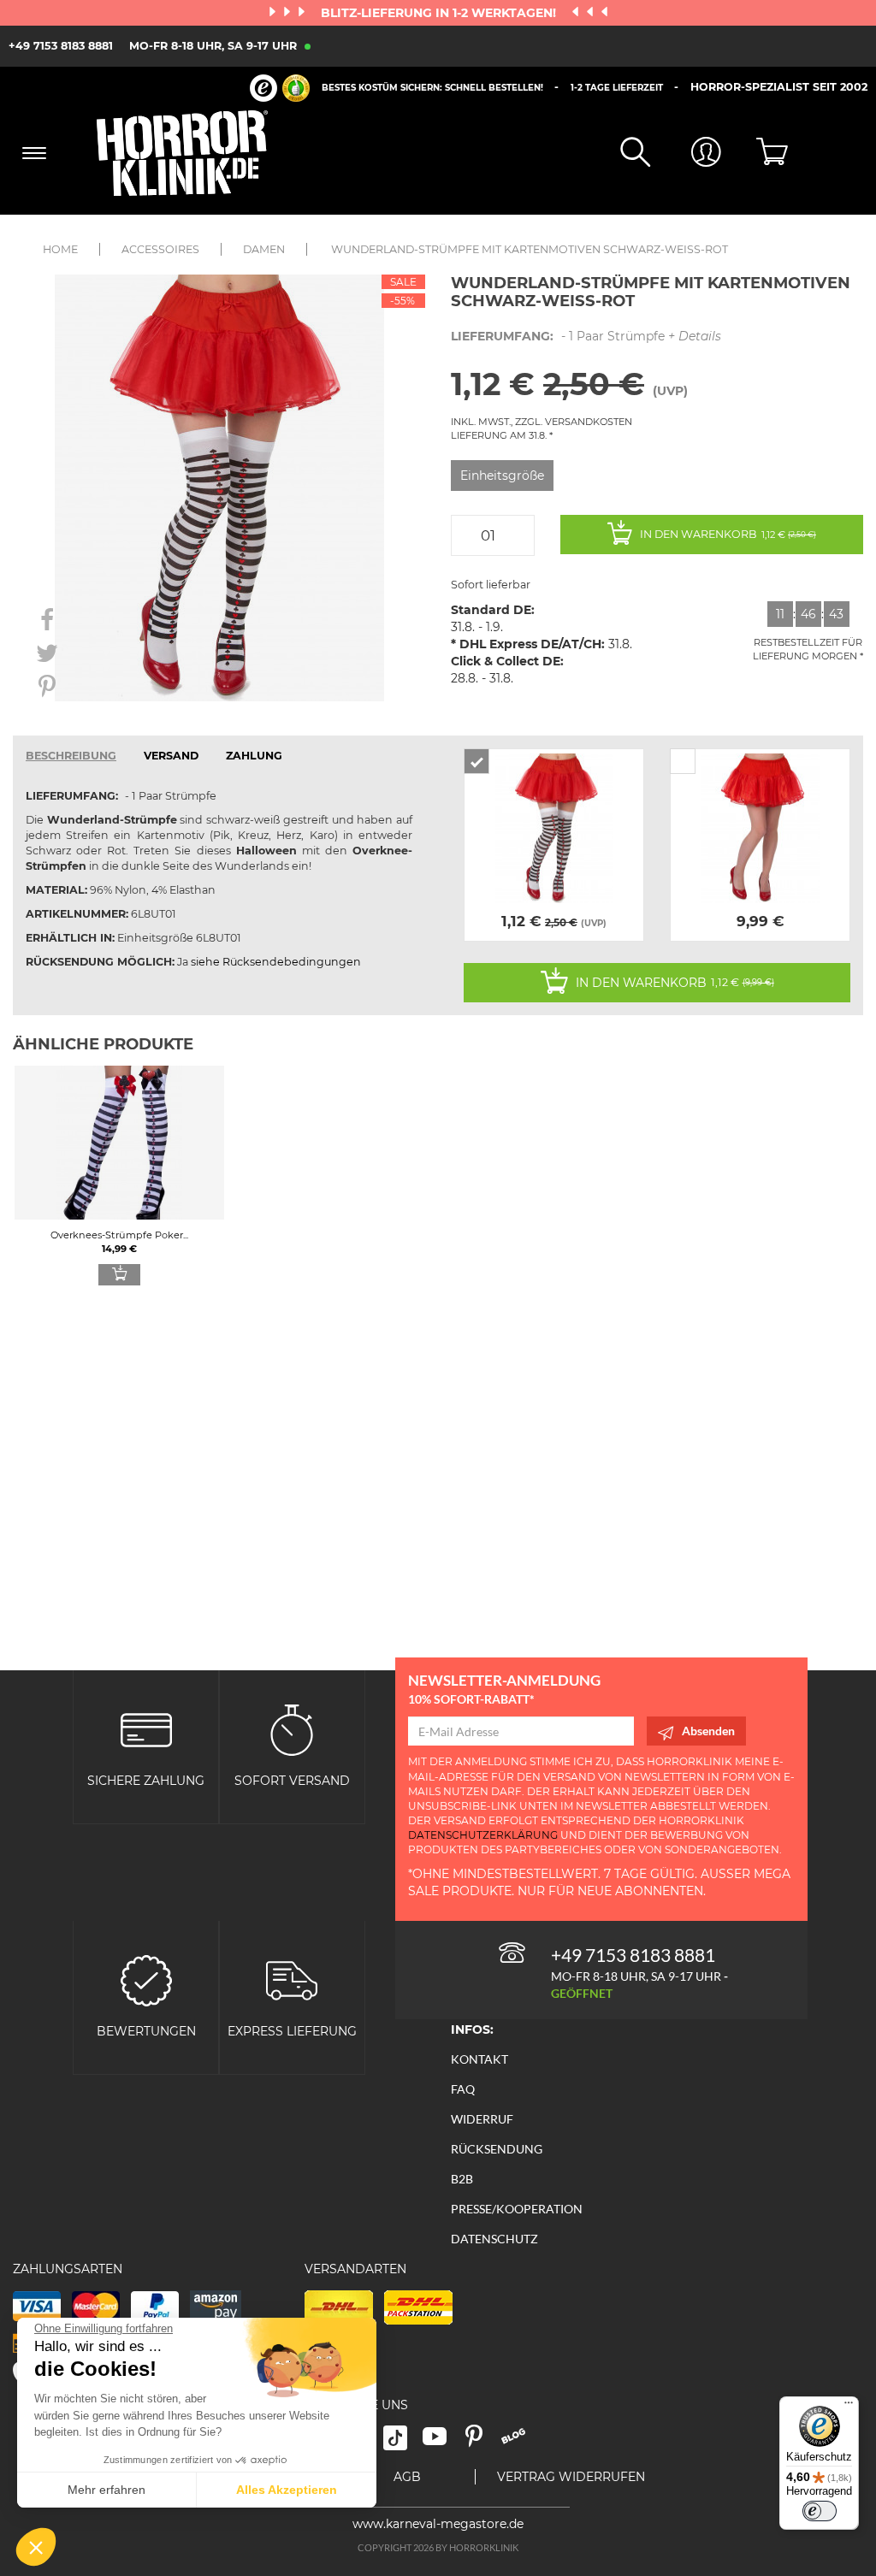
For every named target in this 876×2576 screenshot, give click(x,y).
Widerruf (482, 2119)
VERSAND (171, 756)
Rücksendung (497, 2149)
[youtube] (442, 2442)
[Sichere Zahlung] (146, 1728)
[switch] (820, 2511)
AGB (407, 2477)
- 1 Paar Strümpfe (586, 336)
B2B (462, 2179)
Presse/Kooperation (517, 2209)
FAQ (463, 2089)
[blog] (520, 2442)
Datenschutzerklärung (483, 1835)
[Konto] (686, 154)
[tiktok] (403, 2442)
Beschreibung (71, 756)
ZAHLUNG (254, 756)
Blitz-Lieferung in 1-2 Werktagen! (440, 13)
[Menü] (849, 2407)
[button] (36, 2547)
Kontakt (479, 2059)
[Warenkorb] (757, 153)
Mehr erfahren (107, 2490)
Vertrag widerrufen (571, 2477)
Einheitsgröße (502, 476)
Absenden (708, 1731)
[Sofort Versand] (292, 1728)
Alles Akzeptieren (287, 2490)
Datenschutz (494, 2239)
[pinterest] (482, 2442)
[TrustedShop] (280, 88)
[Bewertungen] (146, 1979)
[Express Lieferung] (292, 1979)
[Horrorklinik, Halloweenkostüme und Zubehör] (190, 153)
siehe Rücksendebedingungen (276, 962)
